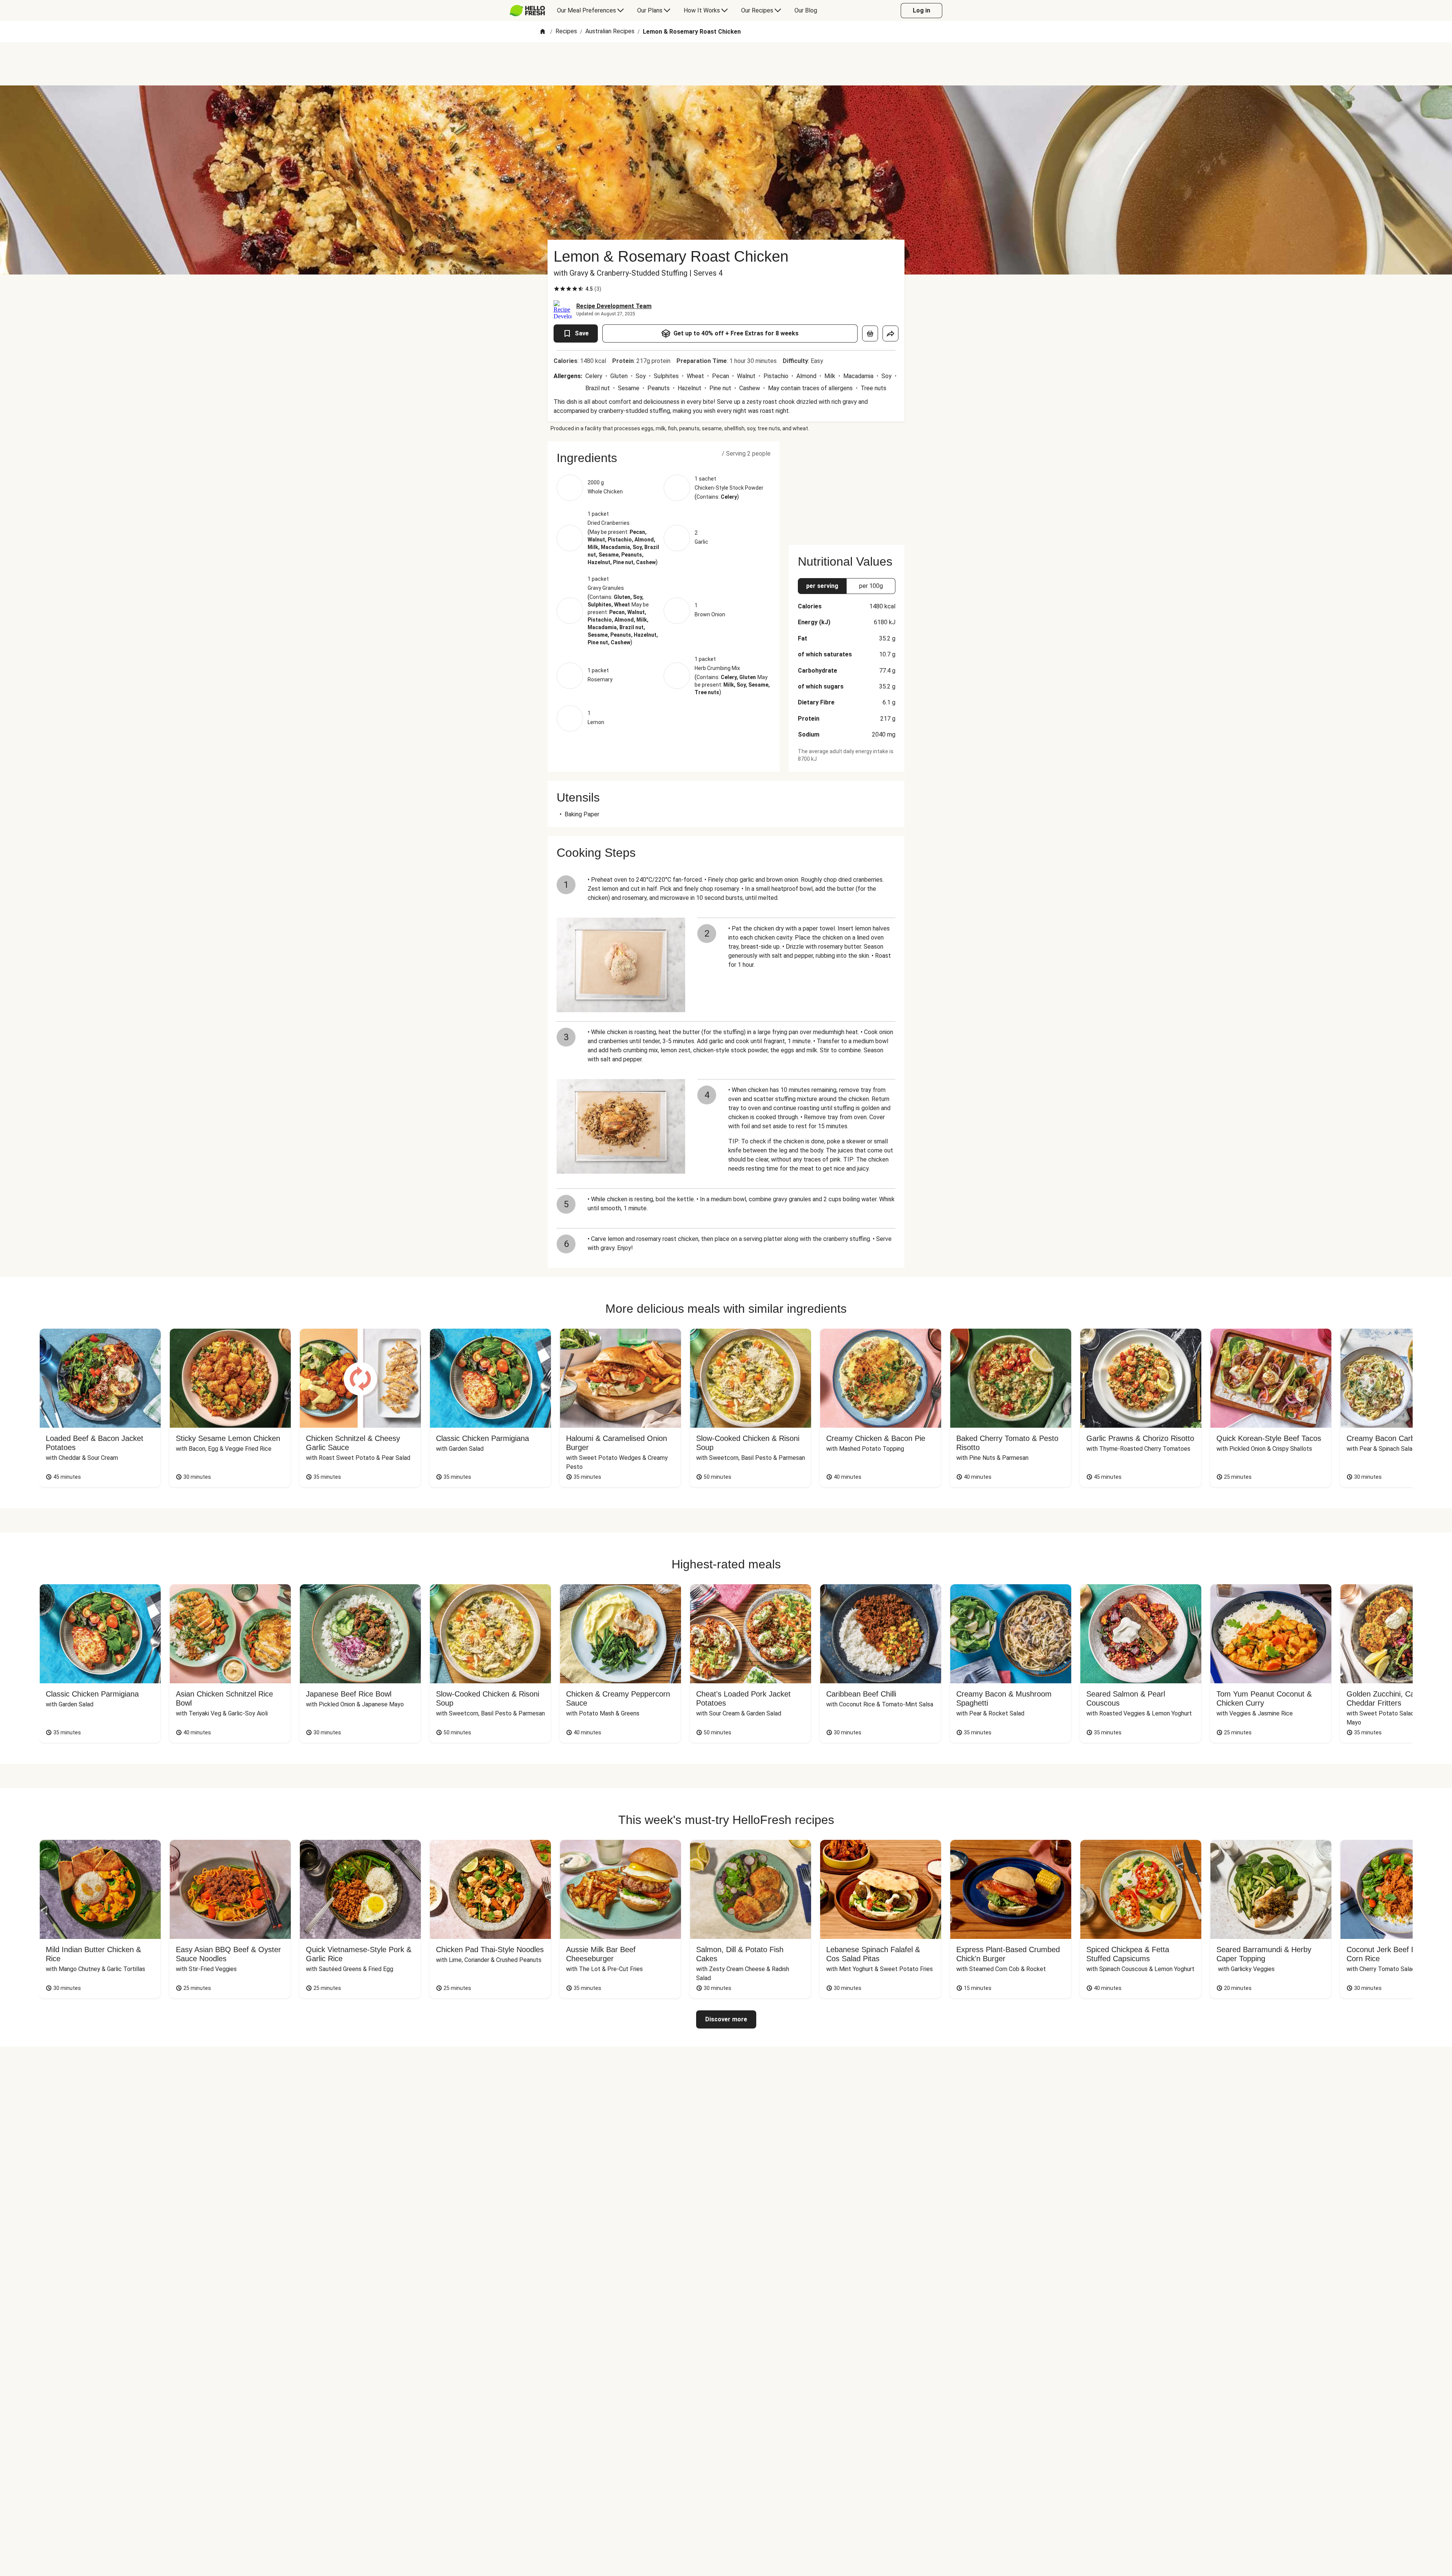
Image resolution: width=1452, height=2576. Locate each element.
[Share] (890, 333)
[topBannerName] (726, 64)
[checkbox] (557, 289)
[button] (664, 458)
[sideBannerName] (847, 489)
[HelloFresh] (527, 11)
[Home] (543, 32)
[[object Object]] (870, 333)
